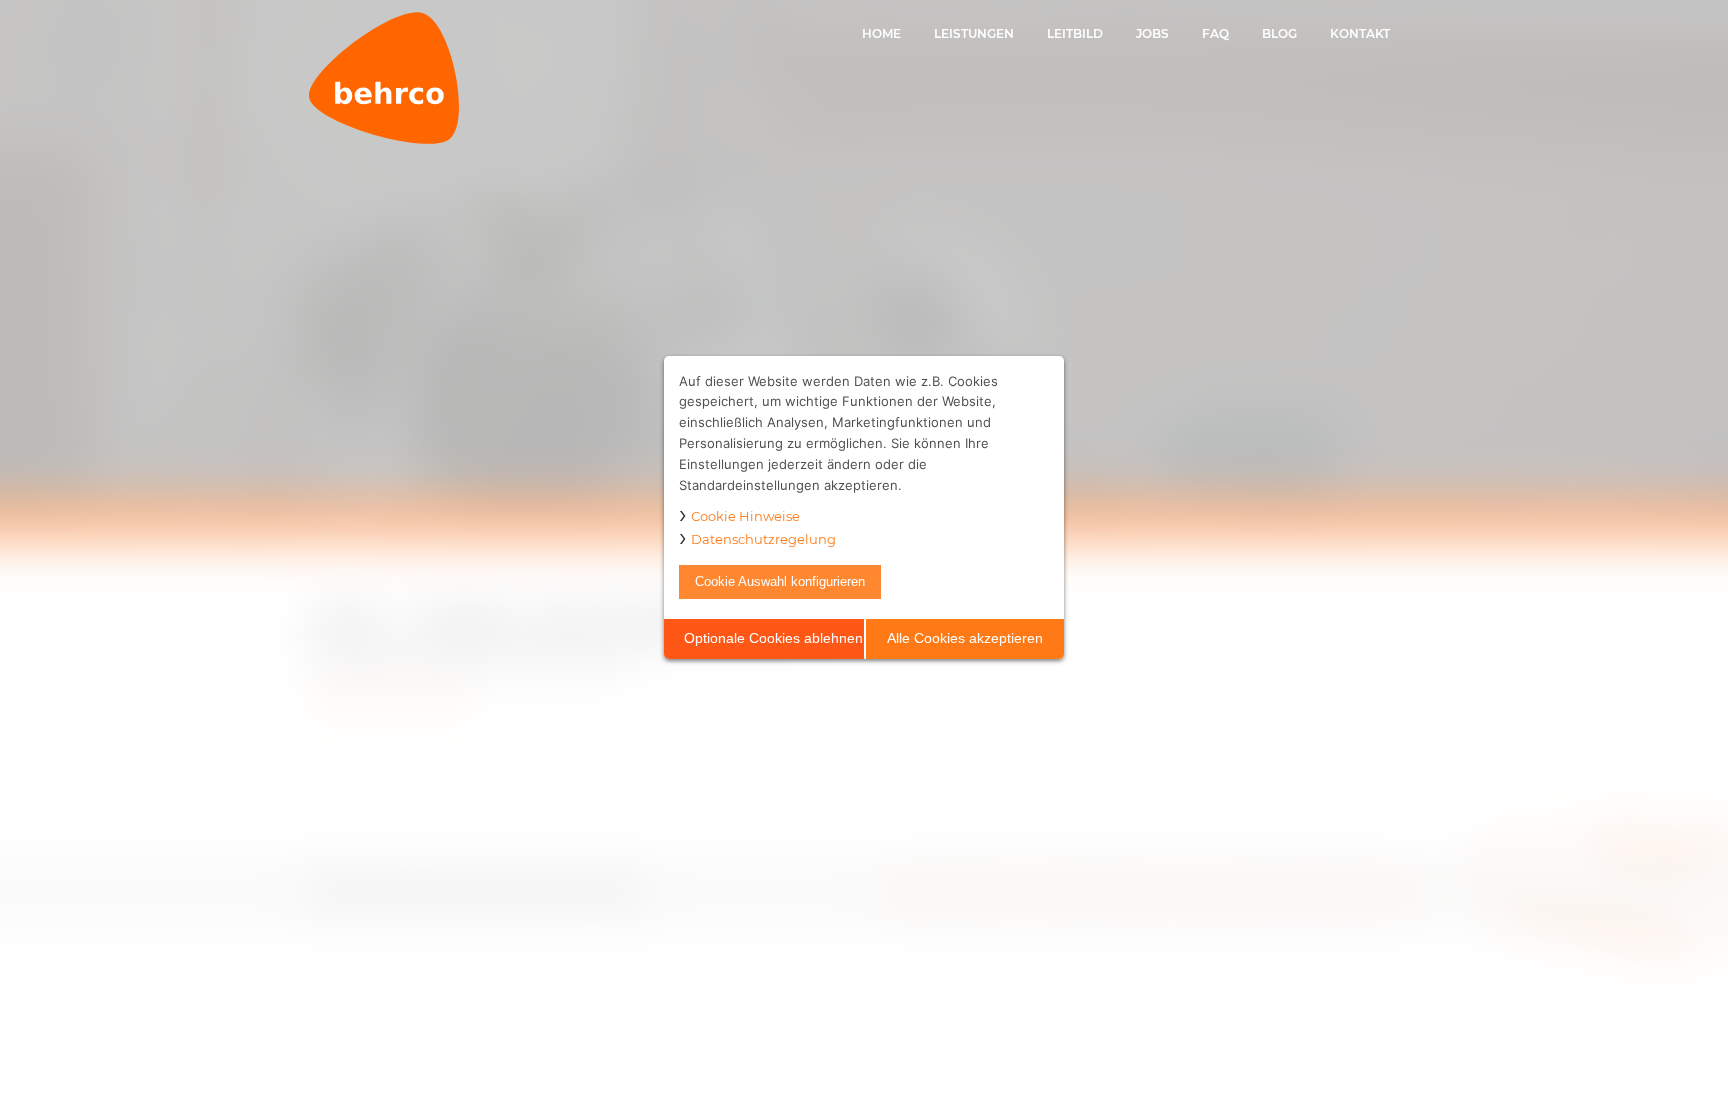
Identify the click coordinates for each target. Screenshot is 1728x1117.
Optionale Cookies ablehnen (773, 638)
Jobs (1152, 33)
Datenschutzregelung (763, 539)
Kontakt (1360, 33)
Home (881, 33)
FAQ (1215, 33)
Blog (1279, 33)
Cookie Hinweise (745, 516)
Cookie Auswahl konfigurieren (780, 581)
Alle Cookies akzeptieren (965, 638)
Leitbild (1075, 33)
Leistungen (974, 33)
